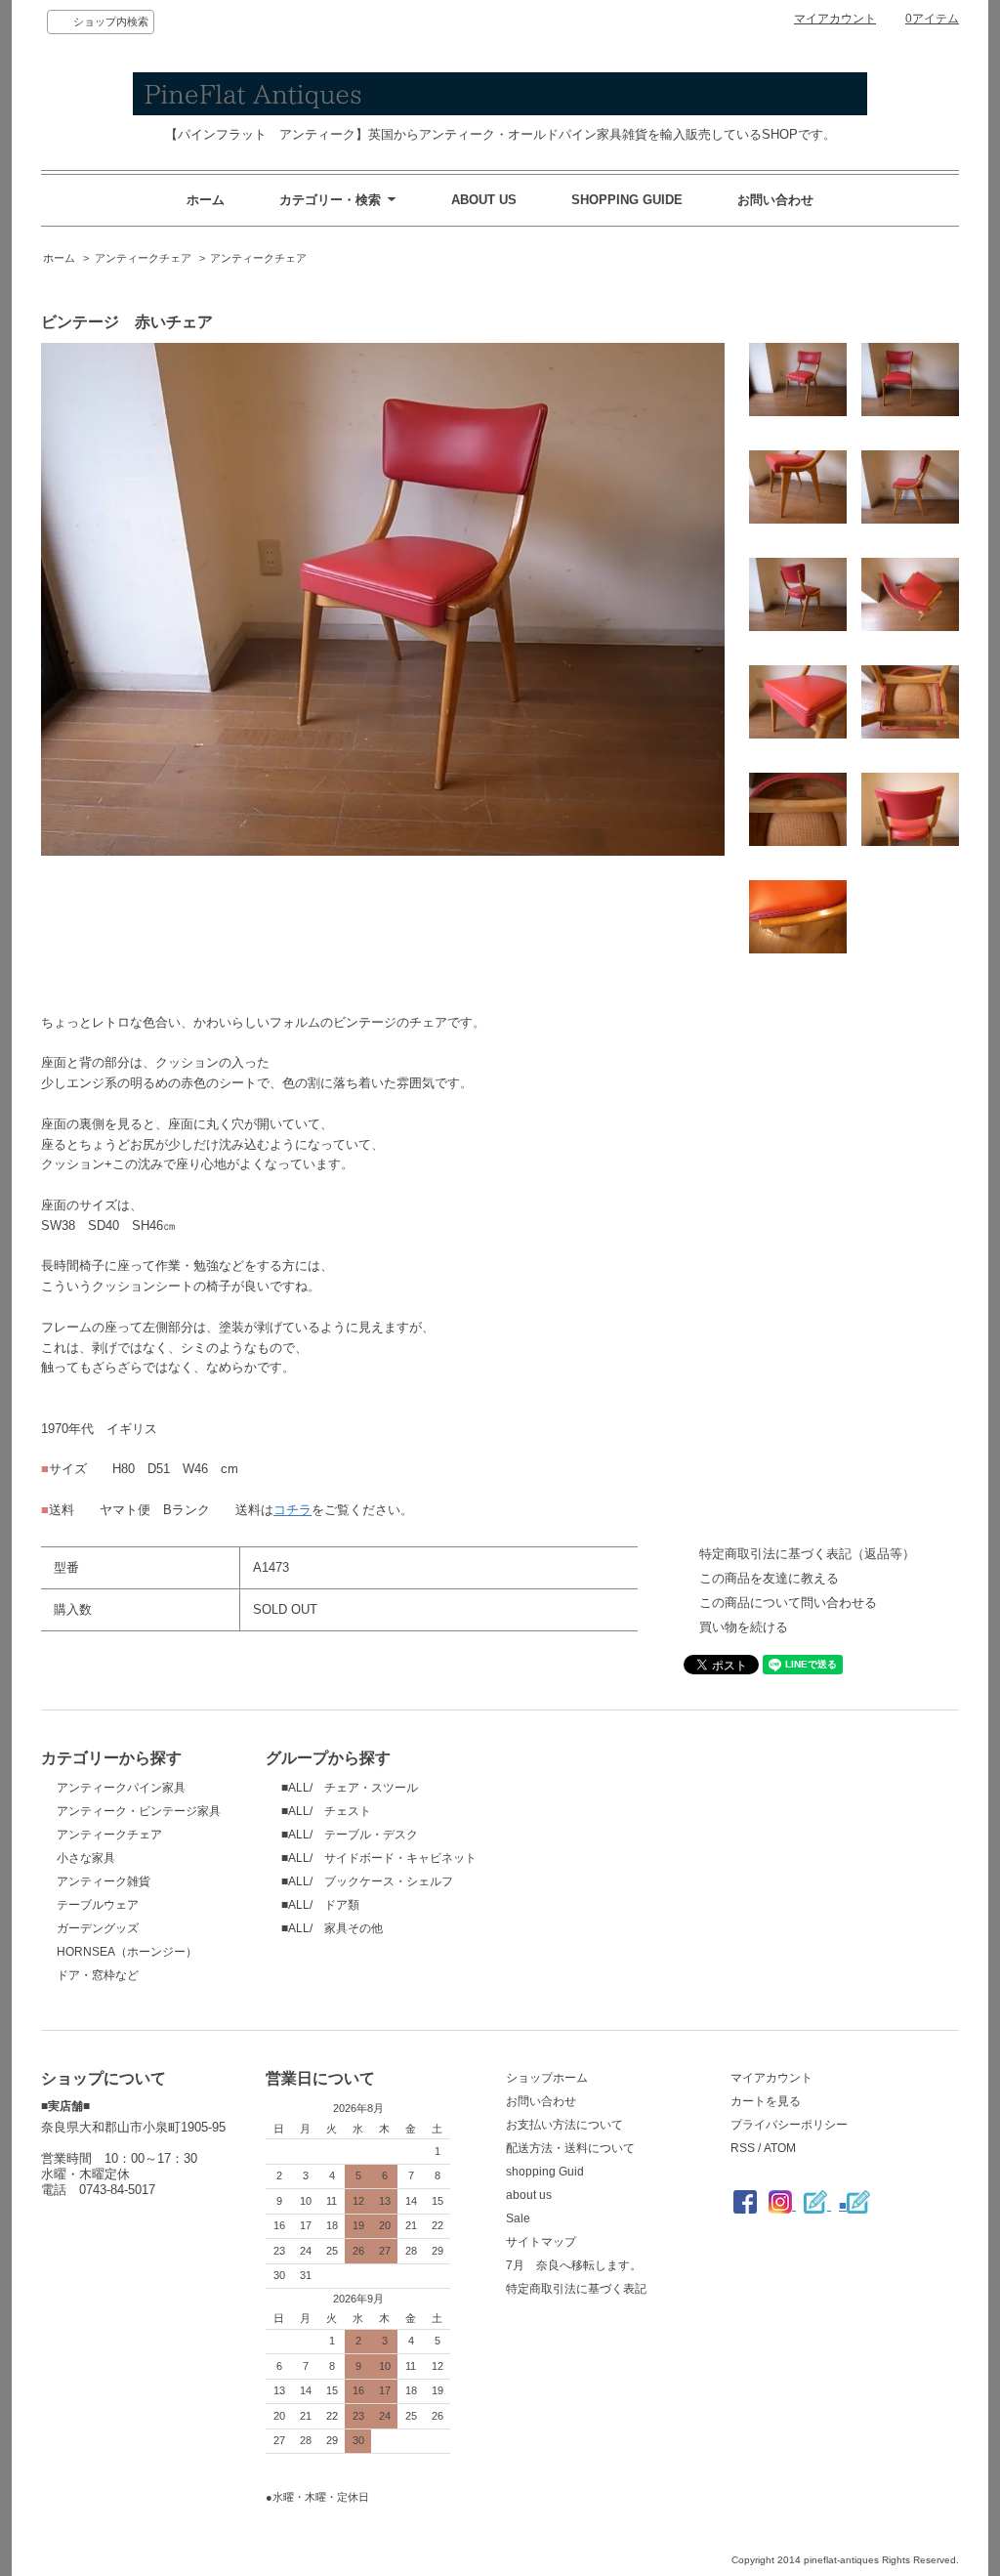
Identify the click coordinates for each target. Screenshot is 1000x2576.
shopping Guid (545, 2172)
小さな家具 (86, 1858)
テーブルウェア (98, 1905)
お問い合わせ (775, 200)
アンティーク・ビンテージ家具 (139, 1811)
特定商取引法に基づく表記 (576, 2289)
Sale (518, 2218)
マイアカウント (835, 19)
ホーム (206, 200)
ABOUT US (484, 200)
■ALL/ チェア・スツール (350, 1788)
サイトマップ (541, 2242)
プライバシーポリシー (789, 2125)
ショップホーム (547, 2078)
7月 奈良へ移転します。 (574, 2265)
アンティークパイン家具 (121, 1788)
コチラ (292, 1510)
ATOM (780, 2148)
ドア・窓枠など (98, 1975)
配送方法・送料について (570, 2148)
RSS (743, 2148)
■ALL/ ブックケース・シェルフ (367, 1881)
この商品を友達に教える (769, 1578)
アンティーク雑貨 (104, 1881)
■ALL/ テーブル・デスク (350, 1835)
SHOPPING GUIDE (627, 200)
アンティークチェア (143, 258)
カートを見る (766, 2101)
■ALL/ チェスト (326, 1811)
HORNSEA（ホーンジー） (127, 1952)
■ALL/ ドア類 (320, 1905)
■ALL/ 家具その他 (332, 1928)
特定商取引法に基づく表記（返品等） (807, 1554)
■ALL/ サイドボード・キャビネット (379, 1858)
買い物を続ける (744, 1627)
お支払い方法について (564, 2125)
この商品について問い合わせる (788, 1603)
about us (529, 2195)
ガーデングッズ (98, 1928)
